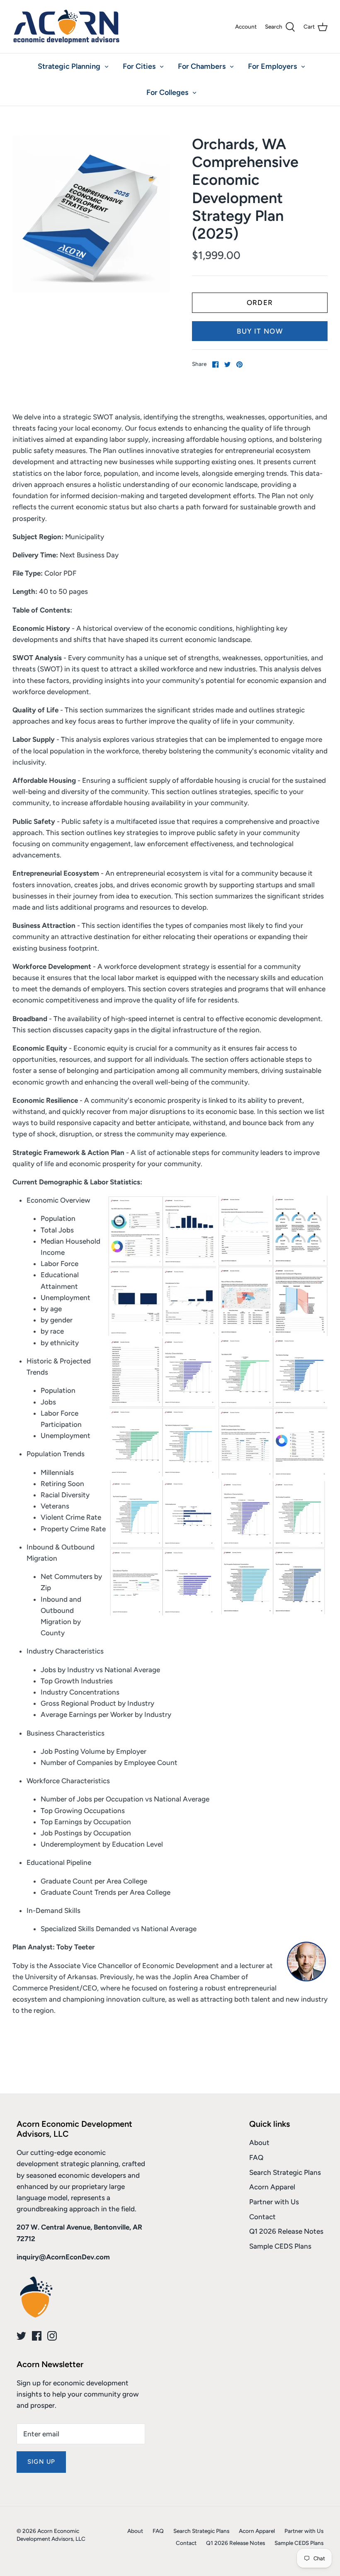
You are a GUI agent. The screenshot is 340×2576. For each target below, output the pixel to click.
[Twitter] (21, 2336)
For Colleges (167, 92)
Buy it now (260, 331)
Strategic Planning (69, 66)
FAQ (256, 2157)
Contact (262, 2217)
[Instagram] (52, 2336)
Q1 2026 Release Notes (286, 2231)
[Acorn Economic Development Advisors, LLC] (66, 27)
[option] (91, 214)
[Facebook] (37, 2336)
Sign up (41, 2462)
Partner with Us (274, 2202)
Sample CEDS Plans (280, 2246)
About (259, 2143)
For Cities (139, 66)
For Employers (272, 66)
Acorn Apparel (272, 2187)
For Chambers (202, 66)
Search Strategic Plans (285, 2172)
